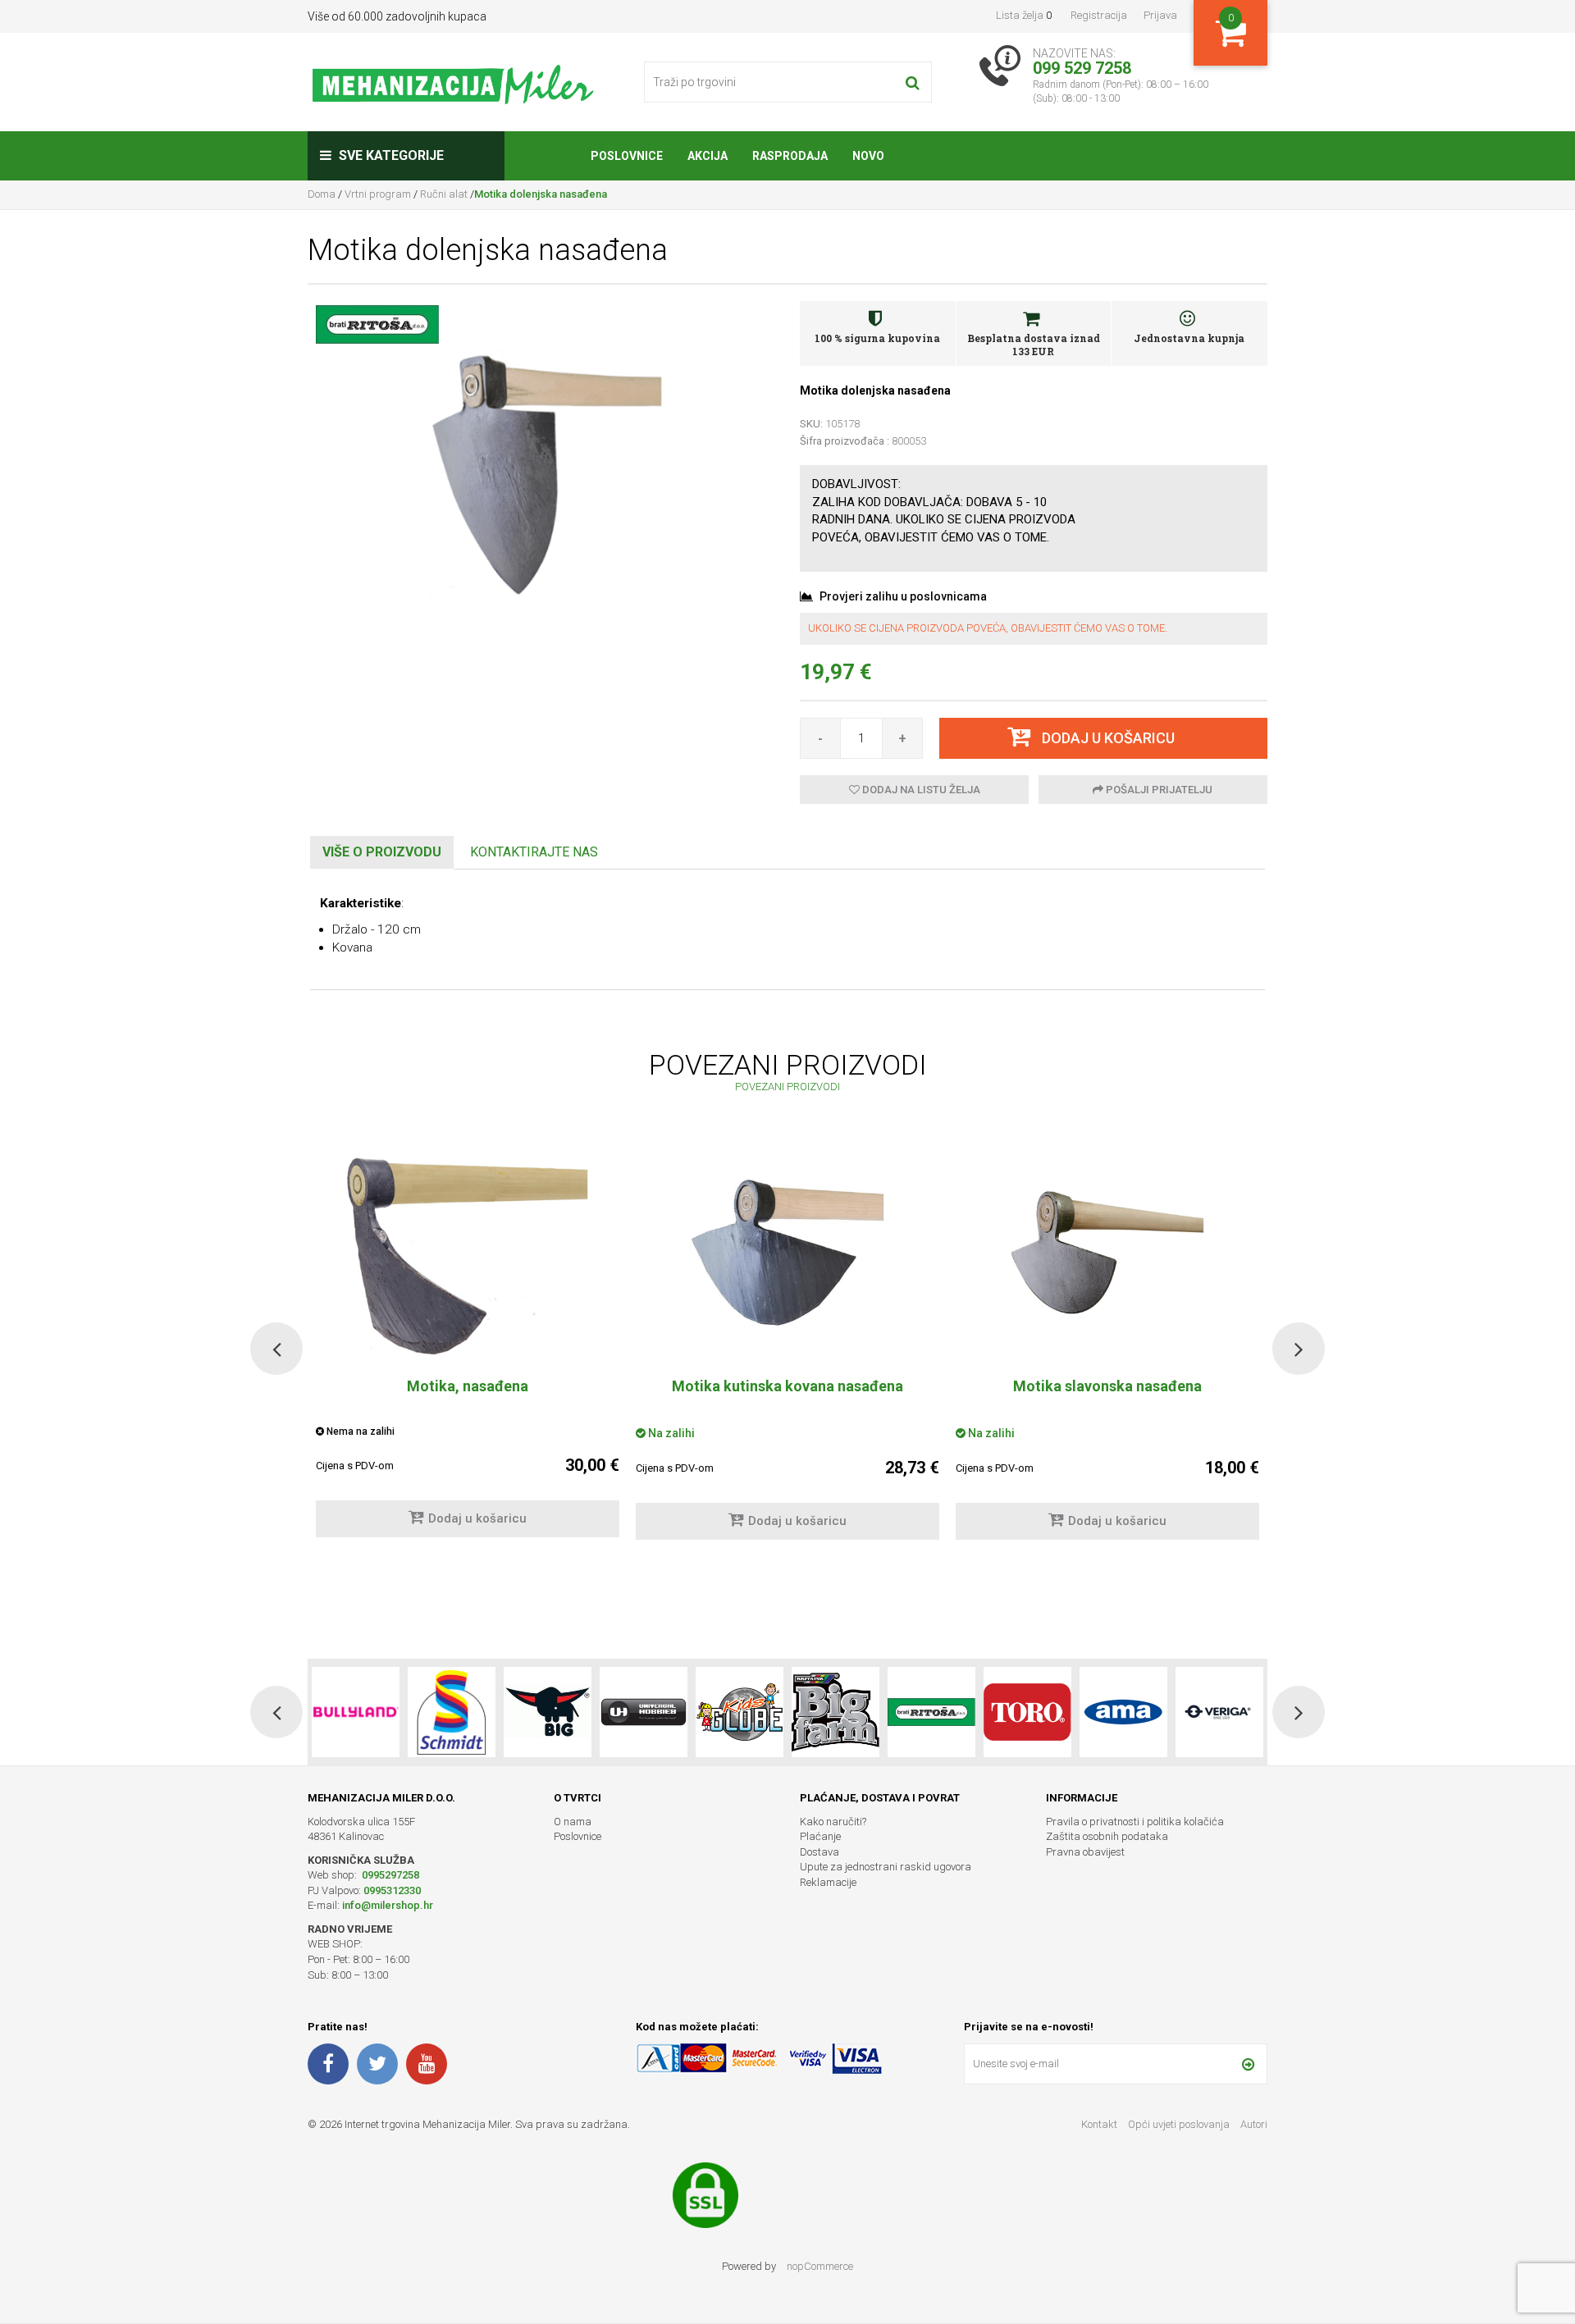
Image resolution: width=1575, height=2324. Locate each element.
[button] (276, 1349)
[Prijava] (1248, 2064)
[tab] (382, 853)
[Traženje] (913, 82)
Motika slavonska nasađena (1107, 1386)
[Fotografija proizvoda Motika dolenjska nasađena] (541, 481)
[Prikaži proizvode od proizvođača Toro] (931, 1712)
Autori (1254, 2124)
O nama (573, 1822)
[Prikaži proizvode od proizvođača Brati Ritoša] (835, 1712)
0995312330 (392, 1890)
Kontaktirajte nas (534, 852)
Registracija (1099, 15)
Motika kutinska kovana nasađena (787, 1386)
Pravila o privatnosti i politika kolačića (1135, 1822)
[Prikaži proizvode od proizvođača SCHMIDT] (356, 1712)
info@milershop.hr (388, 1905)
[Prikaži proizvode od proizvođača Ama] (1027, 1712)
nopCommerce (820, 2266)
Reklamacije (828, 1882)
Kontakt (1099, 2124)
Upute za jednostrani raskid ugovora (886, 1867)
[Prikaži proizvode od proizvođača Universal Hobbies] (548, 1712)
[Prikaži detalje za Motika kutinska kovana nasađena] (787, 1253)
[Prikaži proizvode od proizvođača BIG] (452, 1712)
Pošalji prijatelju (1158, 790)
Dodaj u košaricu (477, 1518)
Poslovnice (577, 1836)
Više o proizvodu (382, 852)
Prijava (1160, 15)
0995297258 (389, 1875)
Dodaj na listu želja (920, 790)
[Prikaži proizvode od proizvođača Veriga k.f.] (1123, 1712)
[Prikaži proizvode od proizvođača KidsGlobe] (644, 1712)
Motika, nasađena (468, 1386)
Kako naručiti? (833, 1822)
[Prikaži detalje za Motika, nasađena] (468, 1253)
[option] (787, 1349)
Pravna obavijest (1085, 1852)
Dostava (819, 1852)
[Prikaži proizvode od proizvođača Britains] (740, 1712)
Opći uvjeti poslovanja (1180, 2124)
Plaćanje (820, 1836)
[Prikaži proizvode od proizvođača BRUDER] (1219, 1712)
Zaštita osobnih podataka (1107, 1836)
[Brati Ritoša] (377, 323)
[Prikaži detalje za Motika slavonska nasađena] (1107, 1253)
